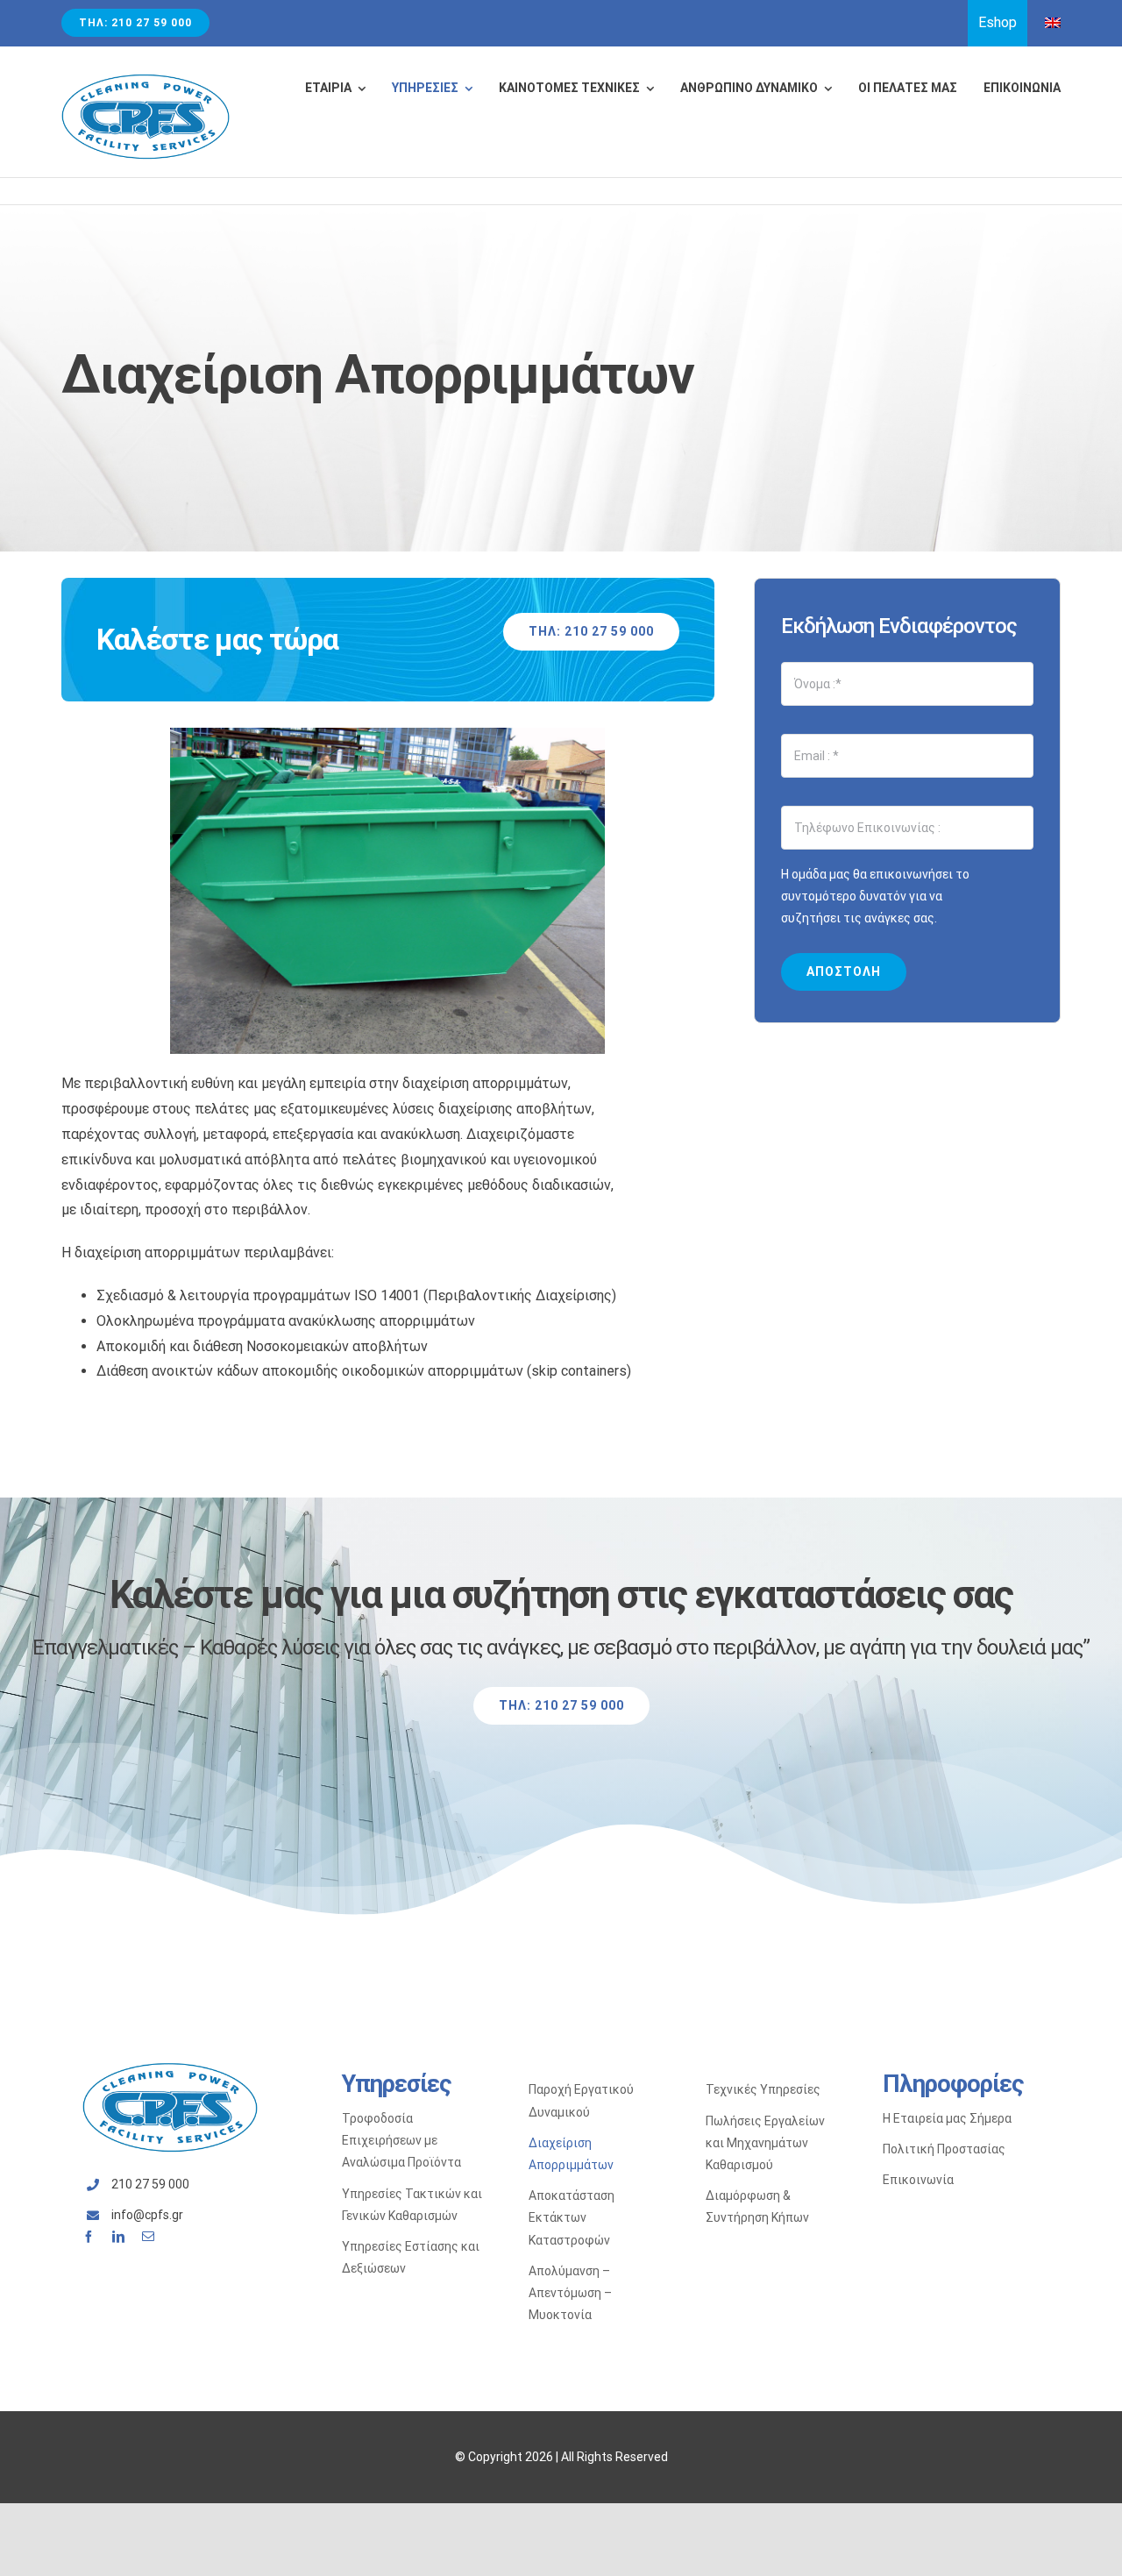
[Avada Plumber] (146, 79)
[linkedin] (118, 2237)
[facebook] (89, 2237)
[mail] (148, 2237)
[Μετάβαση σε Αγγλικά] (1053, 23)
